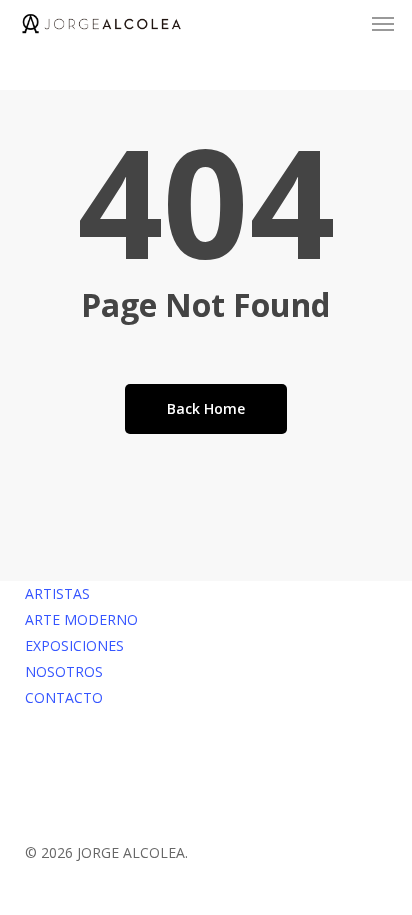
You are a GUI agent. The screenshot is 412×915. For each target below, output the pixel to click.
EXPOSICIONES (74, 645)
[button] (383, 24)
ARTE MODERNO (81, 619)
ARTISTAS (57, 593)
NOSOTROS (64, 671)
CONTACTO (64, 697)
